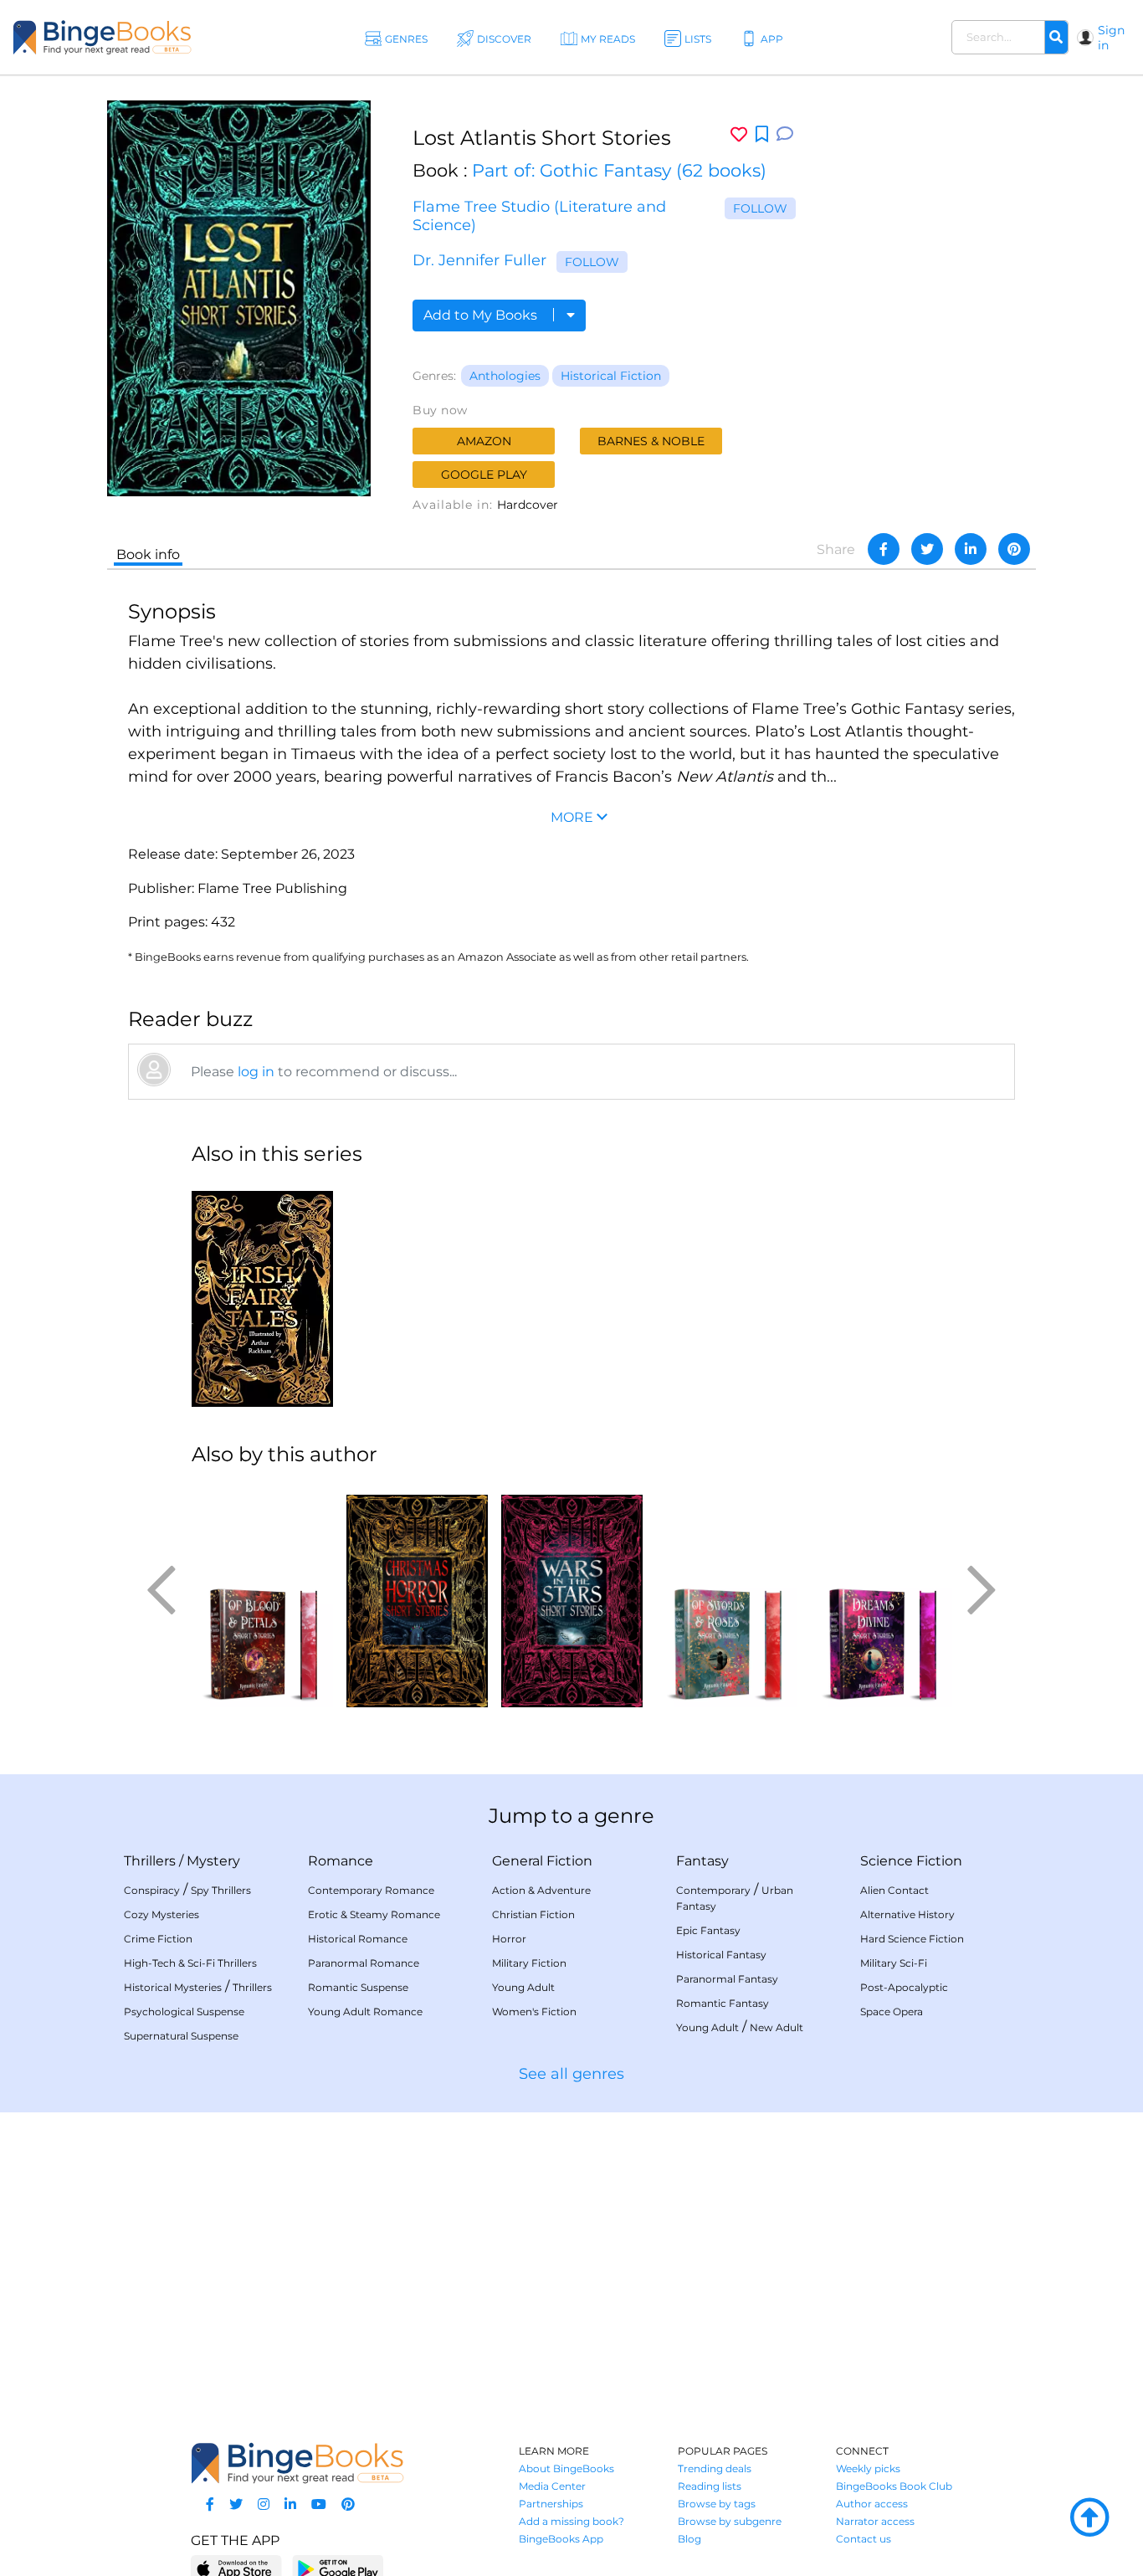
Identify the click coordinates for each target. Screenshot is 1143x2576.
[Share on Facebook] (884, 549)
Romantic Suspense (358, 1987)
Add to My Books (482, 315)
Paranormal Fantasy (727, 1979)
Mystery (213, 1861)
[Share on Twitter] (927, 549)
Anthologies (505, 376)
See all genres (571, 2074)
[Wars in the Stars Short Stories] (572, 1594)
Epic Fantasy (708, 1930)
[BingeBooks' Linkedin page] (290, 2504)
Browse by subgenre (730, 2521)
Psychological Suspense (184, 2012)
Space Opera (892, 2012)
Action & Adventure (541, 1890)
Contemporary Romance (371, 1890)
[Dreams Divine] (882, 1594)
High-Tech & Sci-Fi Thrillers (190, 1963)
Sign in (1111, 38)
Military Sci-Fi (894, 1963)
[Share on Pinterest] (1014, 549)
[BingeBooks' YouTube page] (319, 2504)
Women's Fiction (534, 2012)
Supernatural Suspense (181, 2036)
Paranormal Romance (364, 1963)
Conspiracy (152, 1890)
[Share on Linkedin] (971, 549)
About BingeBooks (566, 2468)
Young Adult (523, 1987)
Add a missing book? (571, 2521)
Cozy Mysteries (161, 1914)
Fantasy (702, 1861)
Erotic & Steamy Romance (374, 1914)
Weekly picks (868, 2468)
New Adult (777, 2027)
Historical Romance (358, 1939)
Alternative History (907, 1914)
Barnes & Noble (651, 441)
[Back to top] (1089, 2518)
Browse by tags (717, 2504)
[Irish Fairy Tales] (262, 1294)
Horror (509, 1939)
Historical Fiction (611, 376)
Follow (760, 208)
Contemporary (713, 1890)
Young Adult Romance (365, 2012)
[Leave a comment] (785, 134)
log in (256, 1072)
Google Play (484, 475)
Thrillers (150, 1861)
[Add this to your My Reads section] (762, 135)
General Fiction (542, 1861)
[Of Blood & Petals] (262, 1594)
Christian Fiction (533, 1914)
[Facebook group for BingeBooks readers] (210, 2504)
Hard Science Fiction (912, 1939)
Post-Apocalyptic (904, 1987)
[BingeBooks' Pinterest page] (348, 2504)
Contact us (864, 2539)
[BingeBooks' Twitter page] (236, 2504)
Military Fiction (529, 1963)
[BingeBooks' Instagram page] (264, 2504)
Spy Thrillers (221, 1890)
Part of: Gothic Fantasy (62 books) (619, 170)
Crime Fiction (158, 1939)
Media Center (552, 2486)
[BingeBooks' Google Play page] (338, 2568)
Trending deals (715, 2468)
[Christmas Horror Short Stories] (417, 1594)
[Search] (1056, 38)
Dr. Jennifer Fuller (479, 260)
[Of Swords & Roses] (727, 1594)
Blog (689, 2539)
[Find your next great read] (102, 37)
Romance (341, 1861)
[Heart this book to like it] (739, 134)
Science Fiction (911, 1861)
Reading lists (710, 2486)
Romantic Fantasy (723, 2003)
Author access (872, 2504)
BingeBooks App (561, 2539)
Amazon (484, 441)
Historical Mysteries (173, 1987)
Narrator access (875, 2521)
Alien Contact (894, 1890)
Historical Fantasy (721, 1955)
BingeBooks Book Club (894, 2486)
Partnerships (551, 2504)
